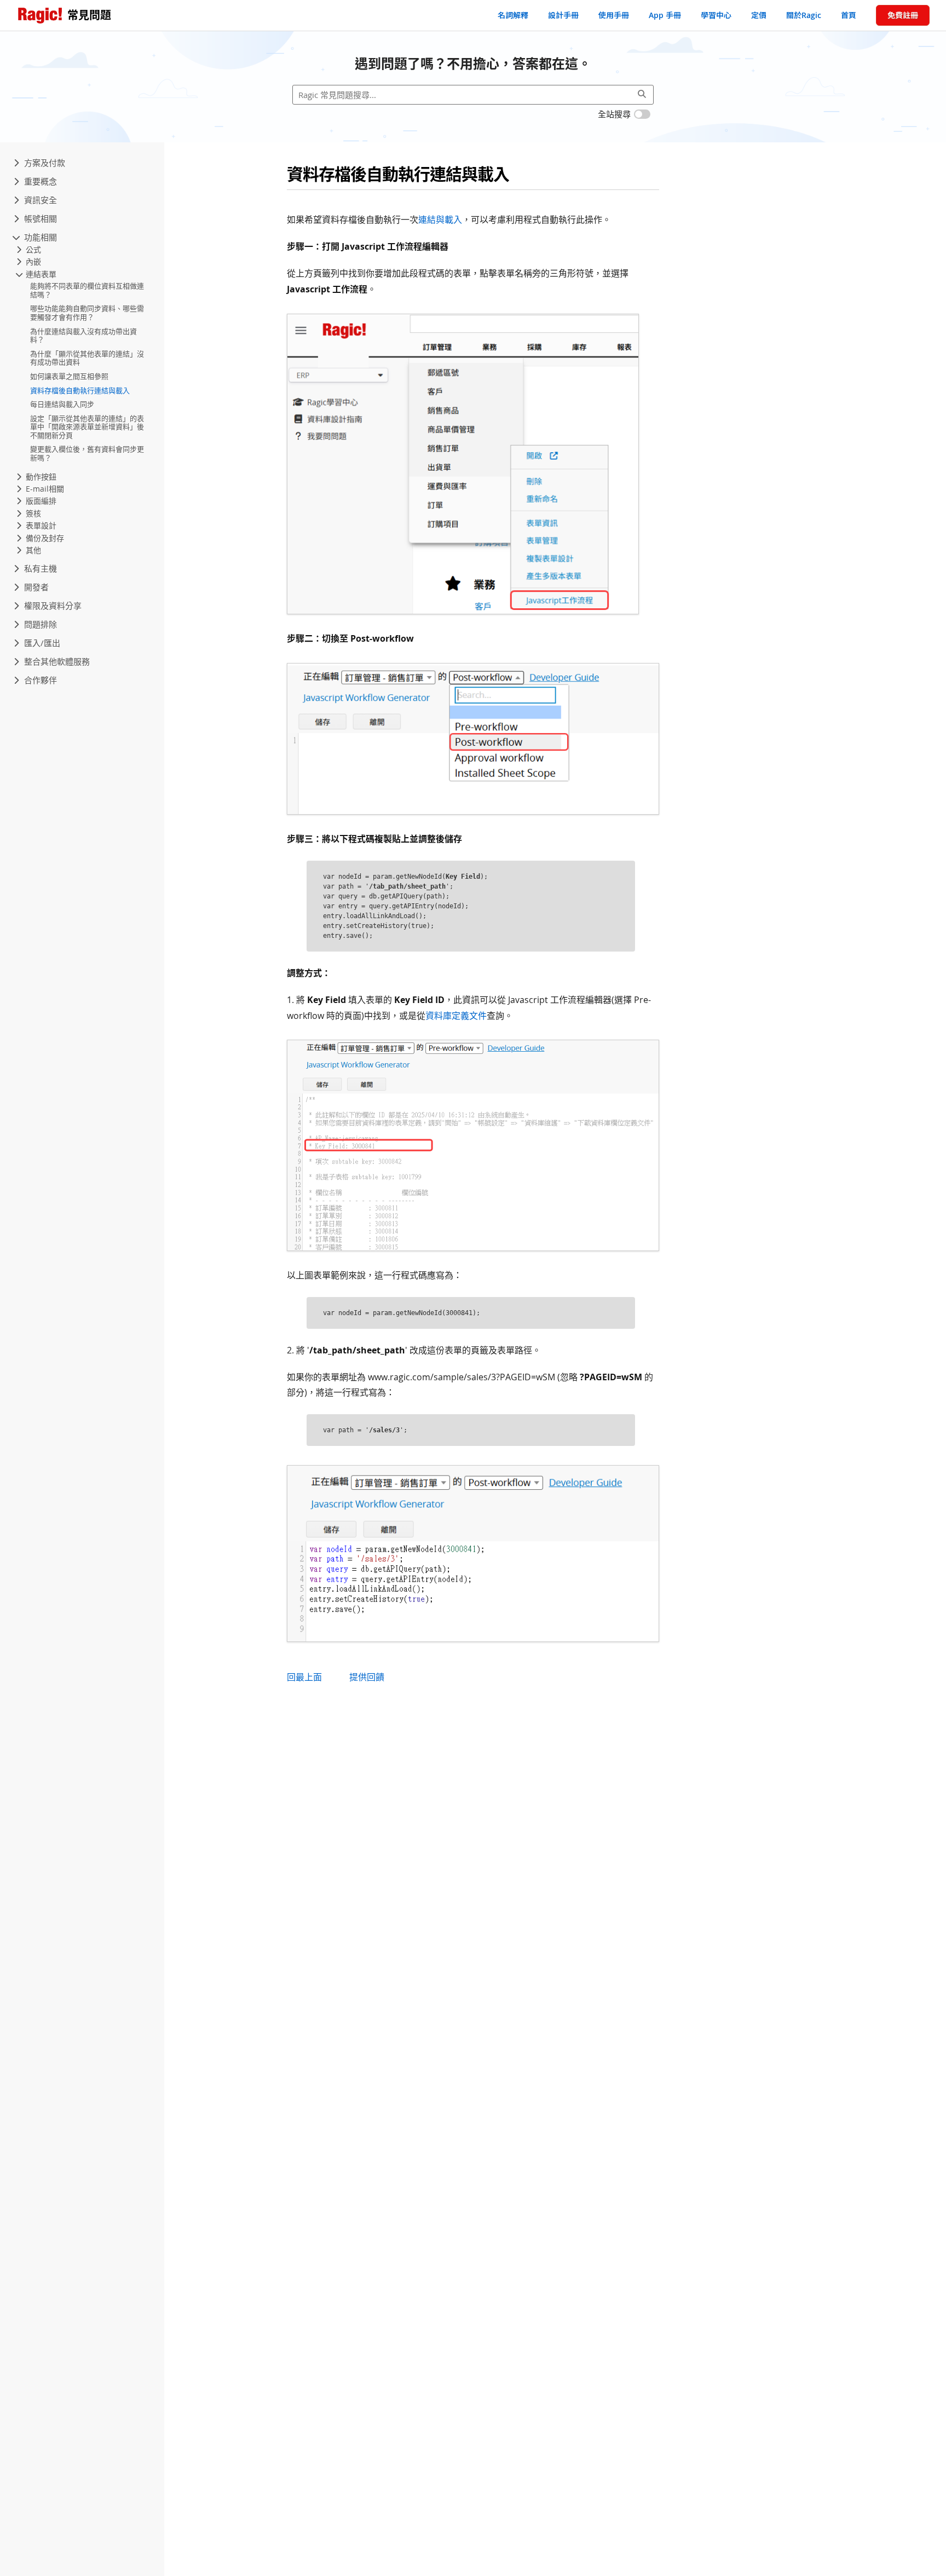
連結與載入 (440, 220)
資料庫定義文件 (456, 1016)
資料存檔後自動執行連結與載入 (80, 390)
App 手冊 (665, 15)
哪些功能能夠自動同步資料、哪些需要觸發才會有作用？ (87, 313)
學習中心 (716, 15)
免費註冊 (903, 15)
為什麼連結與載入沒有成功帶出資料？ (83, 336)
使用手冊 (614, 15)
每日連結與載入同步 (62, 405)
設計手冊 (563, 15)
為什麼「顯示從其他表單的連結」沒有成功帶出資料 (87, 358)
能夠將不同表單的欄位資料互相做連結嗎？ (87, 291)
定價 (759, 15)
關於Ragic (804, 15)
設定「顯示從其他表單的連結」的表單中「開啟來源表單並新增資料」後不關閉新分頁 (87, 427)
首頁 (849, 15)
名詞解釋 (513, 15)
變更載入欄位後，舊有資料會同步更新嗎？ (87, 454)
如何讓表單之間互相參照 (69, 376)
